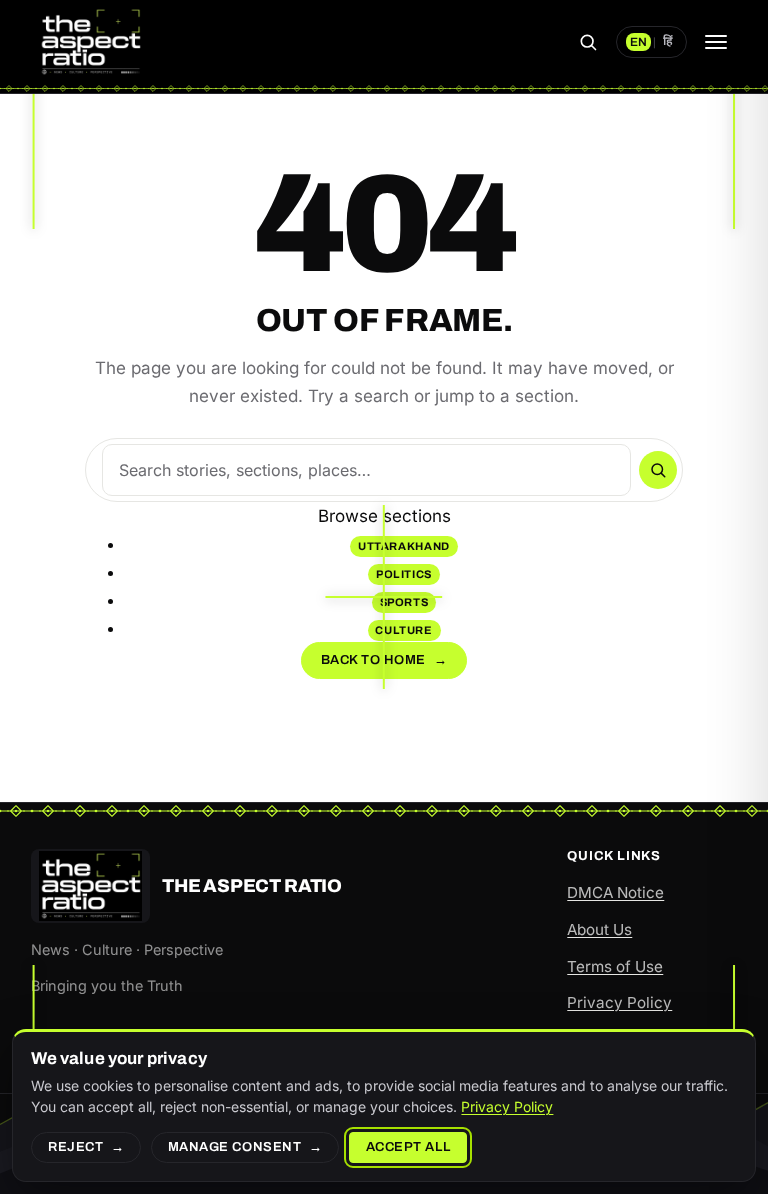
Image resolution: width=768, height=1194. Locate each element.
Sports (404, 602)
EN (638, 42)
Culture (404, 630)
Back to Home (384, 660)
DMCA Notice (615, 892)
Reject (75, 1147)
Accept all (408, 1147)
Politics (404, 574)
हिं (668, 42)
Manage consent (234, 1147)
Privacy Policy (619, 1002)
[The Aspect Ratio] (90, 42)
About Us (599, 929)
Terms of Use (615, 966)
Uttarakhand (404, 546)
